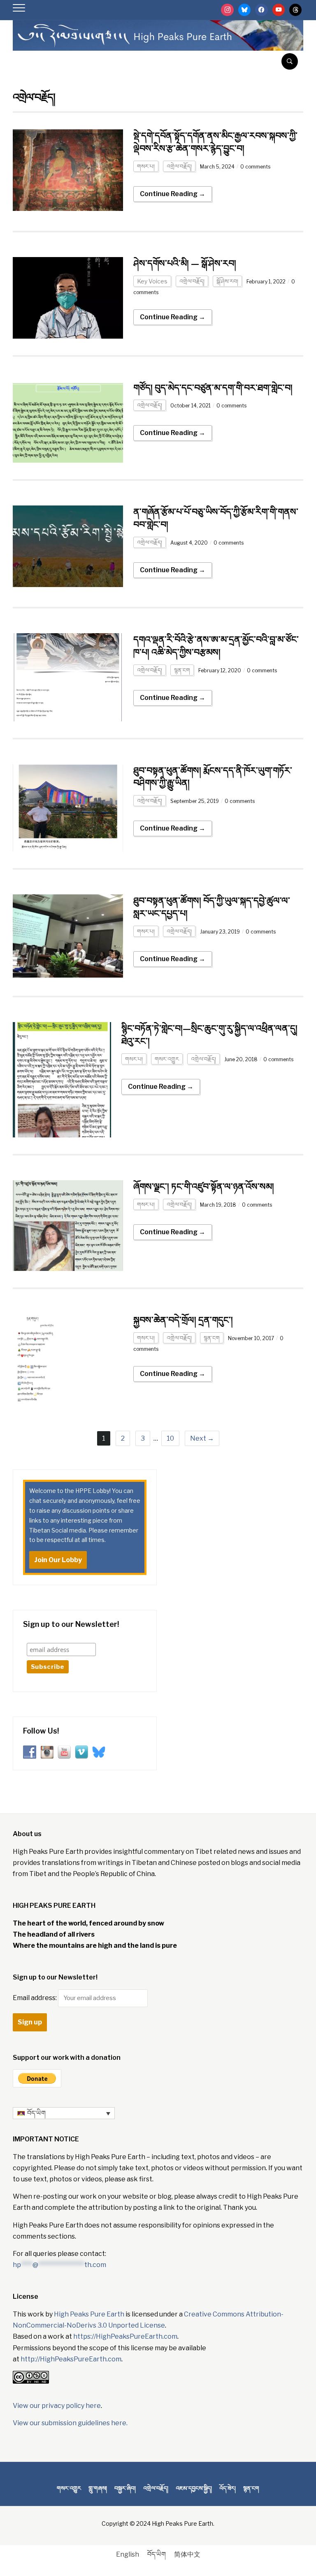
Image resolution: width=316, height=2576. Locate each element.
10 (170, 1438)
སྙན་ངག (182, 670)
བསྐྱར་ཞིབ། (125, 2488)
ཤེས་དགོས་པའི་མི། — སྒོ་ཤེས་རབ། (185, 263)
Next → (202, 1438)
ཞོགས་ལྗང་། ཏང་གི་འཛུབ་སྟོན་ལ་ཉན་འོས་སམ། (204, 1186)
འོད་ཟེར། (228, 2488)
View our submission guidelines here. (70, 2423)
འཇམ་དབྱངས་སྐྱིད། (194, 2488)
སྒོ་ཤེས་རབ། (227, 281)
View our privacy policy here (57, 2406)
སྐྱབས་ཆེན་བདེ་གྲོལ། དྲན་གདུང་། (183, 1320)
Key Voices (152, 281)
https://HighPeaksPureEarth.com (125, 2336)
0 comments (255, 167)
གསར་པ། (146, 166)
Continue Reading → (173, 194)
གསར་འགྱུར (167, 1059)
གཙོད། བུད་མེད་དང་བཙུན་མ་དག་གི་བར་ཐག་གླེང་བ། (213, 388)
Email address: (35, 1998)
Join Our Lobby (58, 1560)
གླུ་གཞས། (98, 2488)
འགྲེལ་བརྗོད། (179, 166)
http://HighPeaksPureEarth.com (71, 2359)
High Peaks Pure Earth (89, 2314)
